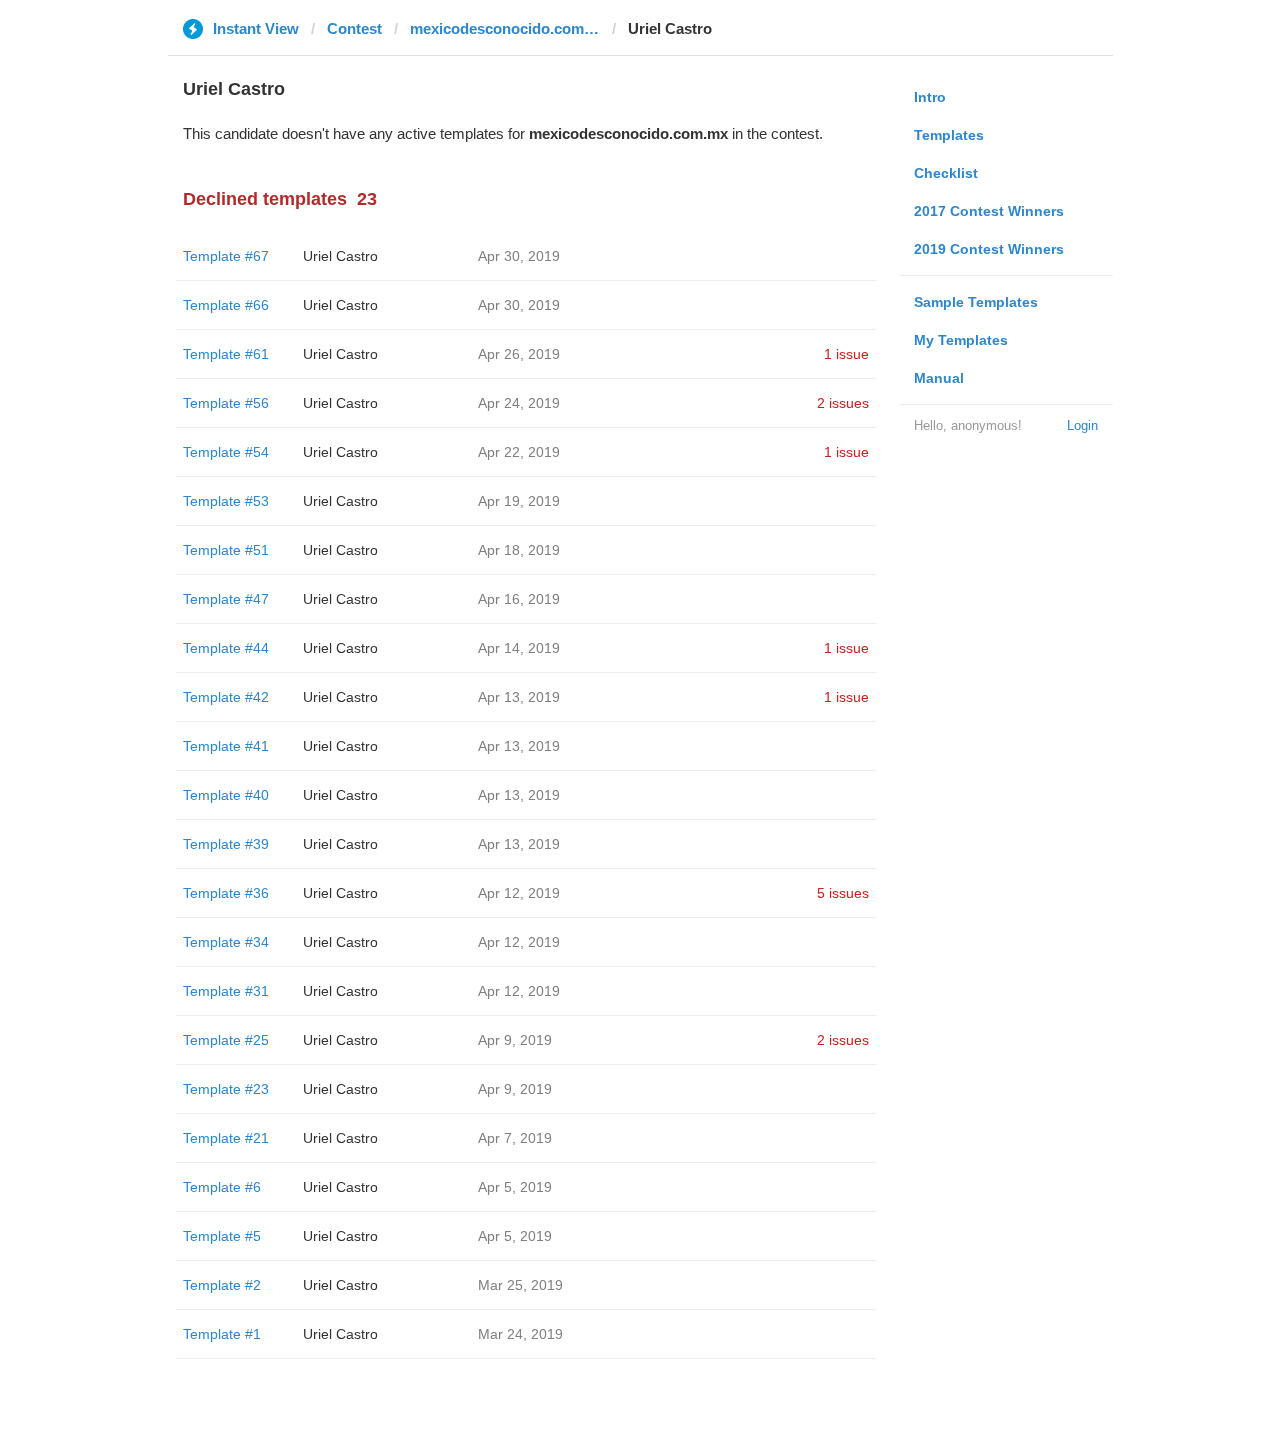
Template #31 (226, 991)
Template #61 (226, 354)
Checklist (946, 173)
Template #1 (222, 1334)
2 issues (843, 403)
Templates (949, 135)
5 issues (843, 893)
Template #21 (226, 1138)
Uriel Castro (340, 256)
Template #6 (222, 1187)
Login (1082, 425)
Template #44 (226, 648)
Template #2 (222, 1285)
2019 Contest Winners (989, 249)
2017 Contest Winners (989, 211)
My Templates (961, 340)
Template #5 (222, 1236)
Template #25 (226, 1040)
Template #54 (226, 452)
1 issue (846, 354)
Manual (939, 378)
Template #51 (226, 550)
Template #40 (226, 795)
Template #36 (226, 893)
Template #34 (226, 942)
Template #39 (226, 844)
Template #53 (226, 501)
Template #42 (226, 697)
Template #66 (226, 305)
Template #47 (226, 599)
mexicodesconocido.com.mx (505, 28)
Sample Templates (976, 302)
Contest (354, 28)
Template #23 (226, 1089)
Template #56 (226, 403)
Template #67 (226, 256)
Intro (930, 97)
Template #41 (226, 746)
